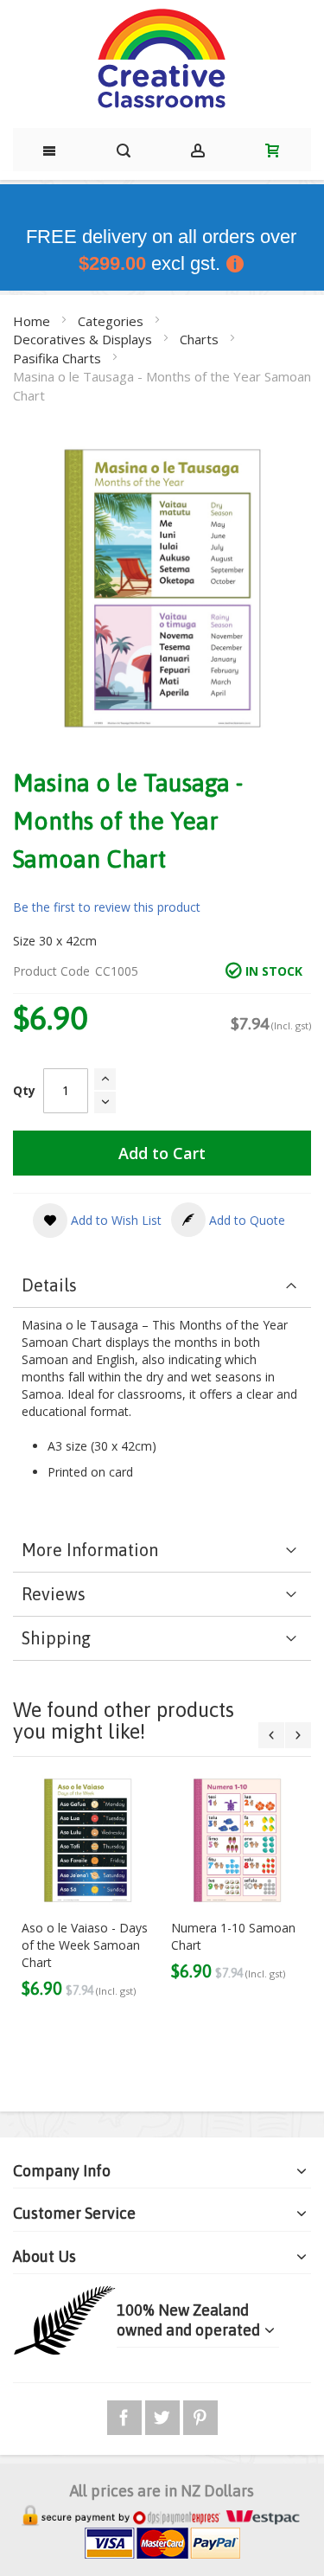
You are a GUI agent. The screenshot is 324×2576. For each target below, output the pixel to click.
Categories (112, 321)
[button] (97, 1221)
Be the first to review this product (107, 907)
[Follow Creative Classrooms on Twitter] (164, 2415)
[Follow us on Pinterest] (200, 2415)
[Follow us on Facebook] (126, 2415)
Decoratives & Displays (84, 339)
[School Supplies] (162, 60)
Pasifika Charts (59, 358)
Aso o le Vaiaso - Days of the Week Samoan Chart (85, 1945)
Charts (201, 339)
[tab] (162, 1286)
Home (33, 321)
